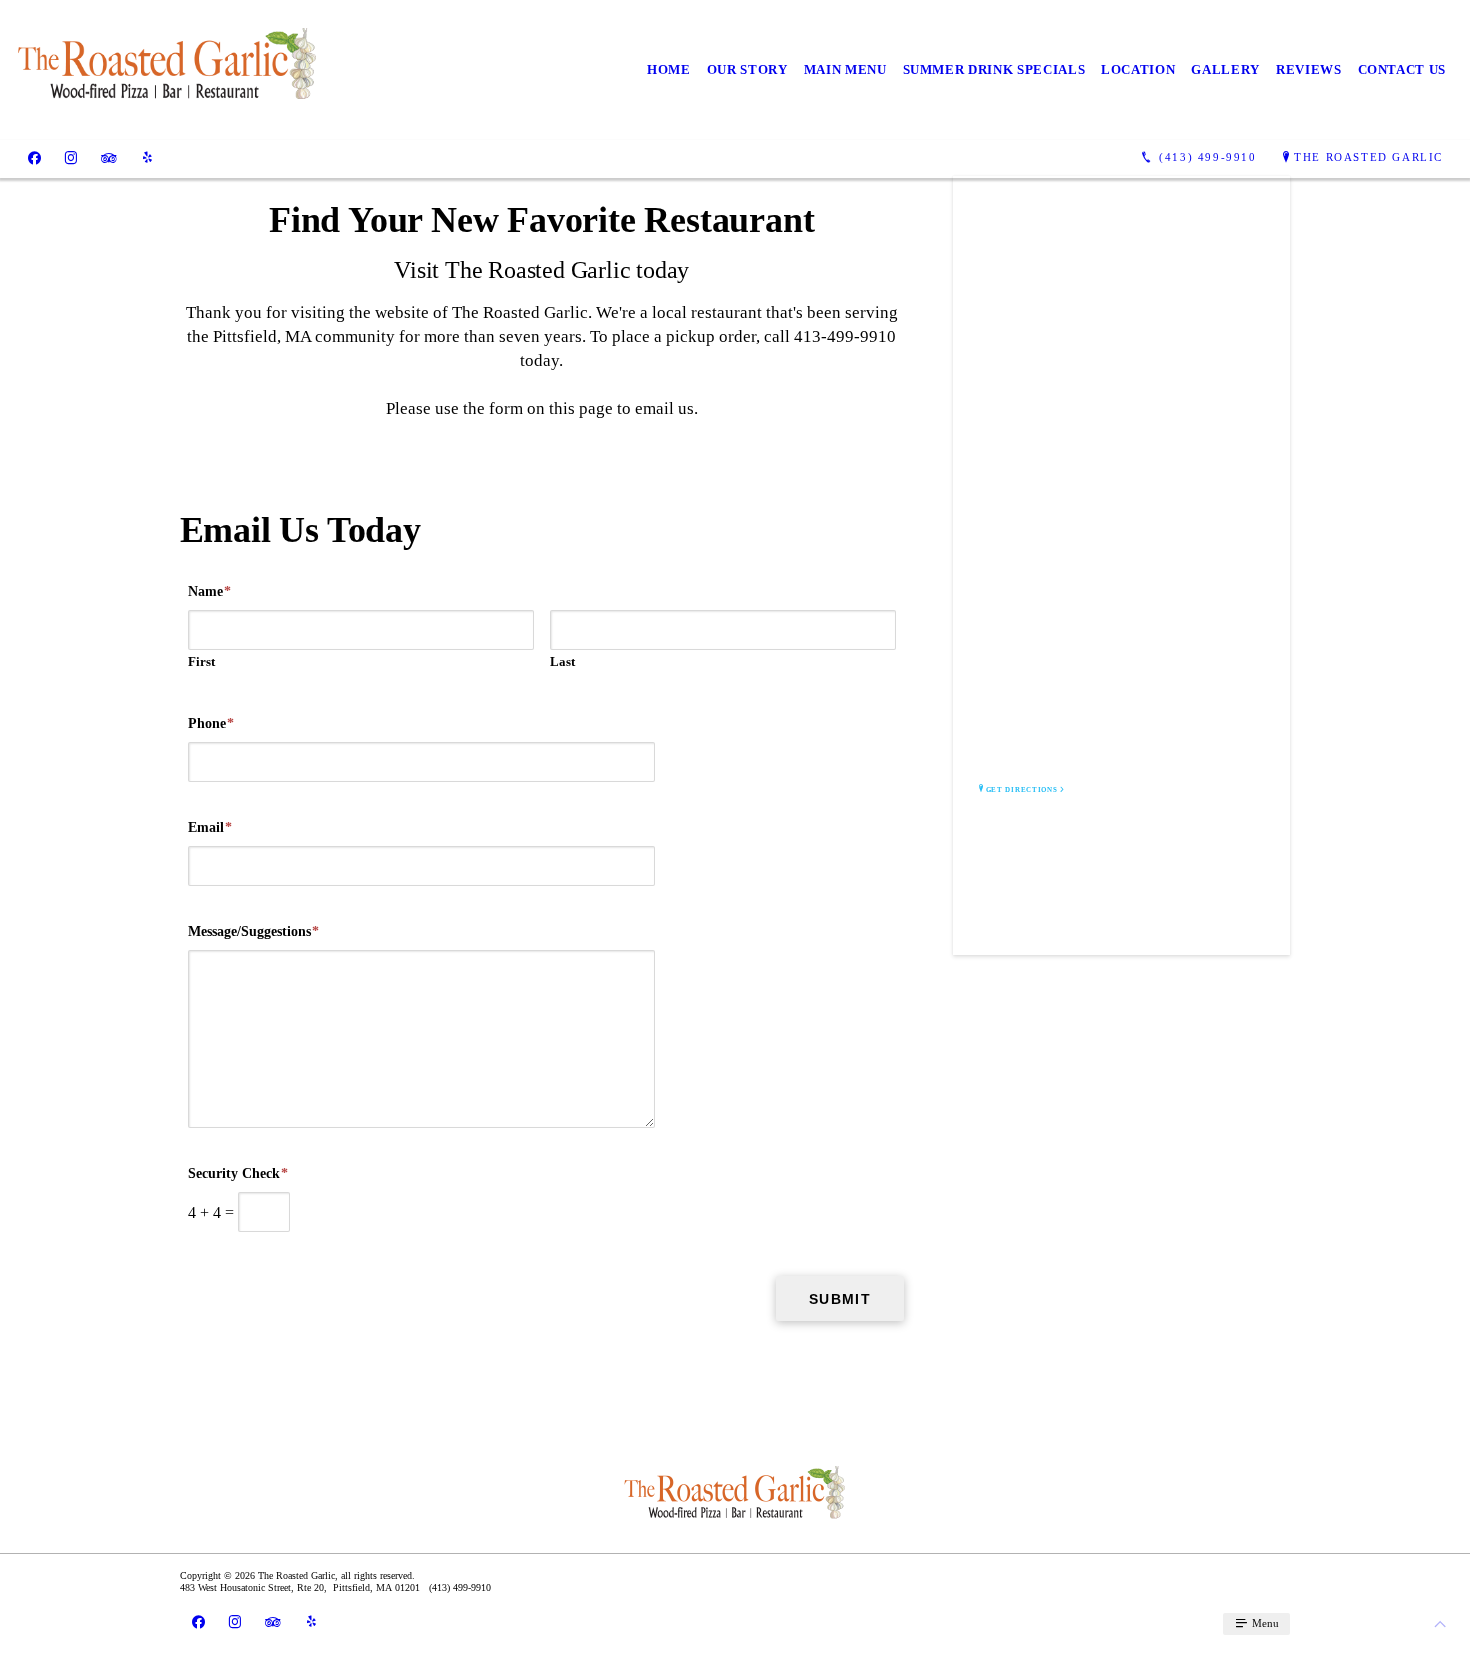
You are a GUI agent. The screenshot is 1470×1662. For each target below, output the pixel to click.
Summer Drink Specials (994, 69)
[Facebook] (34, 158)
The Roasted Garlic (1368, 157)
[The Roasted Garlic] (168, 70)
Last (562, 661)
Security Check (238, 1173)
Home (669, 69)
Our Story (747, 69)
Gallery (1225, 69)
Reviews (1309, 69)
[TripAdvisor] (109, 158)
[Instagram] (71, 158)
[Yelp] (147, 158)
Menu (1264, 1623)
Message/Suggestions (253, 931)
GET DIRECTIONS (1022, 790)
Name (209, 591)
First (201, 661)
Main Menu (845, 69)
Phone (211, 723)
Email (210, 827)
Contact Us (1402, 69)
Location (1138, 69)
